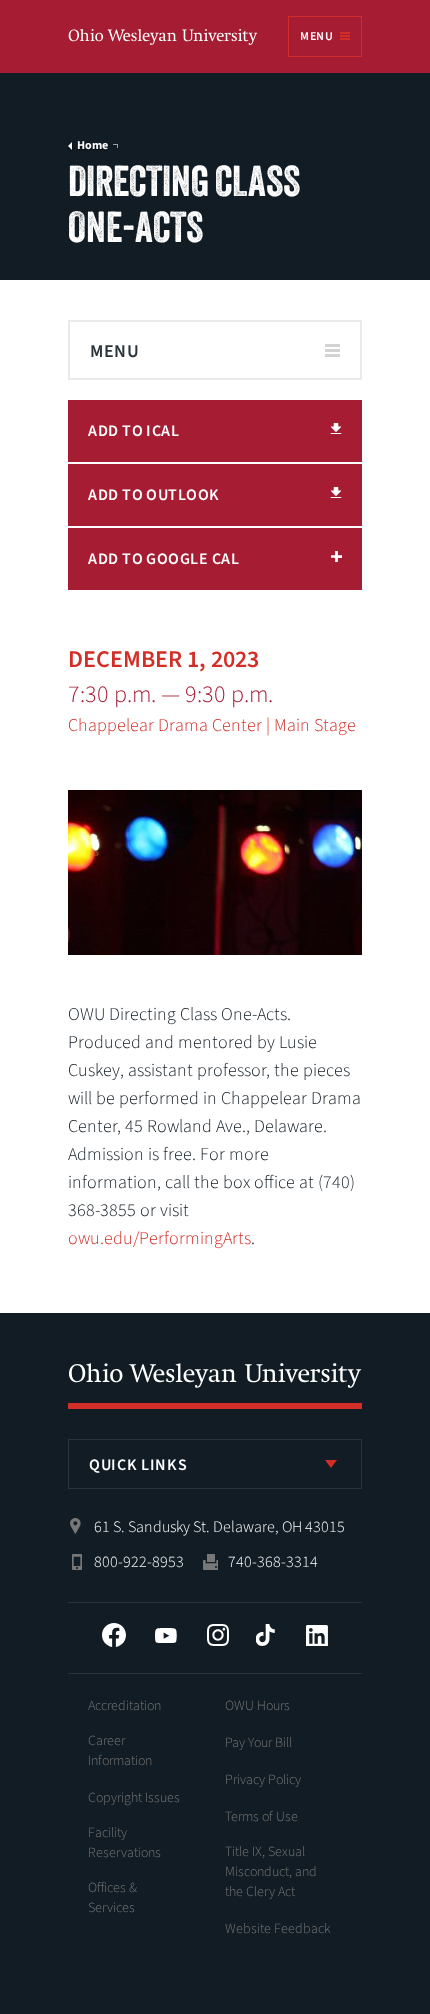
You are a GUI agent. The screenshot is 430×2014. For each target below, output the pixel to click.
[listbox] (215, 1464)
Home (92, 146)
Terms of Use (261, 1817)
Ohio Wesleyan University (164, 37)
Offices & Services (112, 1898)
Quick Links (138, 1465)
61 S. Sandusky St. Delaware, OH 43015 (219, 1527)
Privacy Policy (263, 1780)
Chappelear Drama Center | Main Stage (212, 725)
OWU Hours (257, 1706)
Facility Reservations (124, 1843)
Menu (316, 36)
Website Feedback (278, 1929)
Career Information (120, 1751)
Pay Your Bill (258, 1743)
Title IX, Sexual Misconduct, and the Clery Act (271, 1872)
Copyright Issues (134, 1798)
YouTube (166, 1635)
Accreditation (124, 1706)
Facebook (114, 1635)
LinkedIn (317, 1635)
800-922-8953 (139, 1562)
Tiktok (265, 1635)
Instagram (218, 1635)
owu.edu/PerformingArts (159, 1238)
